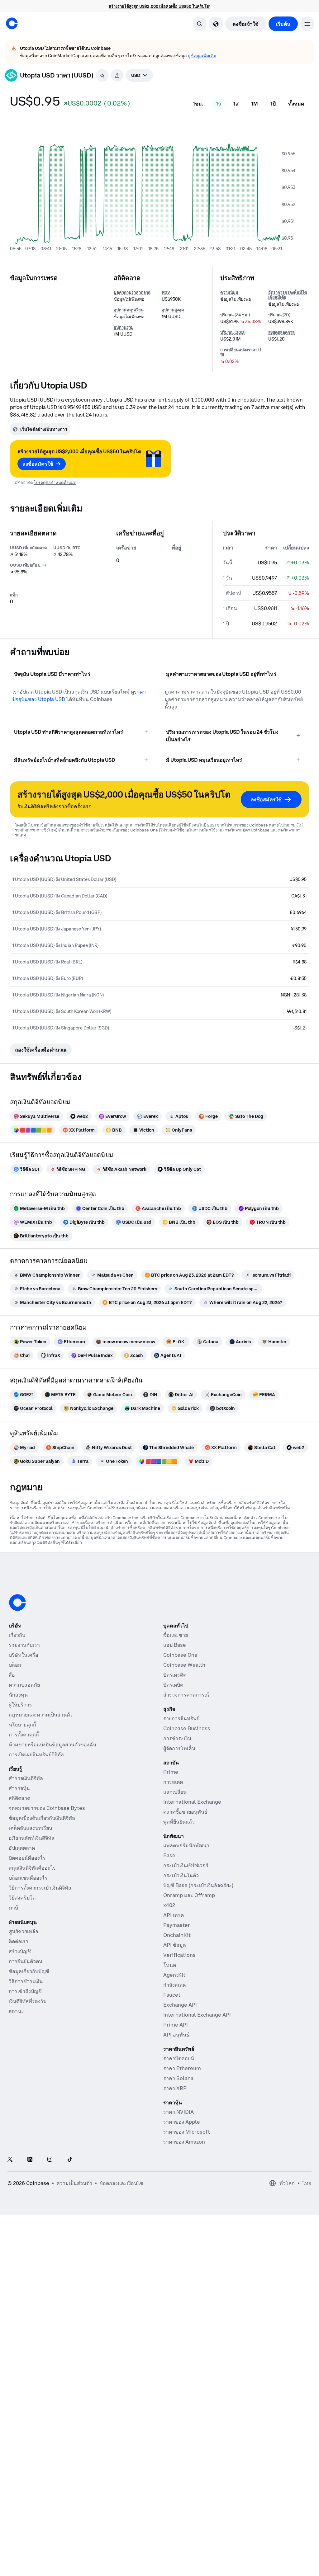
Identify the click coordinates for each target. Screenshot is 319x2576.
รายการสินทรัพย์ (181, 1718)
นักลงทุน (18, 1695)
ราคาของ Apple (182, 2122)
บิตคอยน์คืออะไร (27, 1858)
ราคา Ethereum (182, 2068)
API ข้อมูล (175, 1945)
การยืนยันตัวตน (26, 1961)
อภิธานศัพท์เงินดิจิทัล (32, 1838)
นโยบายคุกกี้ (22, 1725)
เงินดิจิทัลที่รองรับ (28, 2001)
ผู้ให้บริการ (20, 1705)
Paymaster (177, 1925)
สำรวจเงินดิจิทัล (26, 1778)
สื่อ (12, 1675)
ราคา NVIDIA (179, 2112)
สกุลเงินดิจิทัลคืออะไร (32, 1868)
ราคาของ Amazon (184, 2142)
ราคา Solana (178, 2078)
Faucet (172, 1995)
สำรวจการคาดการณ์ (186, 1695)
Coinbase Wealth (184, 1665)
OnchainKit (177, 1935)
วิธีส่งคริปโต (22, 1898)
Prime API (176, 2025)
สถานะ (16, 2011)
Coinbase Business (187, 1728)
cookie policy (189, 2525)
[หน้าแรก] (12, 23)
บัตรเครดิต (175, 1675)
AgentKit (174, 1975)
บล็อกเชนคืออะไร (28, 1878)
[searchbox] (139, 75)
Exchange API (180, 2005)
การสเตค (173, 1782)
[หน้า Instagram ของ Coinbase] (50, 2160)
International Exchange (192, 1802)
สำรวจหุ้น (19, 1788)
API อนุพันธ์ (176, 2035)
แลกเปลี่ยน (175, 1792)
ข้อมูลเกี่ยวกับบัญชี (29, 1971)
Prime (171, 1772)
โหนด (170, 1965)
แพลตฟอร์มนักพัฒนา (186, 1845)
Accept (263, 2553)
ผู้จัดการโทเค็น (179, 1748)
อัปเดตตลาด (22, 1848)
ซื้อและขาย (176, 1635)
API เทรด (174, 1915)
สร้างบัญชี (20, 1951)
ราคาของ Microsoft (187, 2132)
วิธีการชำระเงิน (26, 1981)
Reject (192, 2553)
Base (169, 1855)
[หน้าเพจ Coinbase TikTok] (70, 2160)
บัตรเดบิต (173, 1685)
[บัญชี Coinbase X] (10, 2160)
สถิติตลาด (19, 1798)
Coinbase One (180, 1655)
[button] (307, 24)
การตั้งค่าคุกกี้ (24, 1735)
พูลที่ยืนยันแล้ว (179, 1822)
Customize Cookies (276, 2531)
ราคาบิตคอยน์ (179, 2058)
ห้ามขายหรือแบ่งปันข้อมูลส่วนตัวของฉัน (52, 1745)
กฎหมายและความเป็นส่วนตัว (41, 1715)
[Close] (303, 2525)
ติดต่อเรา (19, 1941)
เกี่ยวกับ (17, 1635)
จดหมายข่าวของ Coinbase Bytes (47, 1808)
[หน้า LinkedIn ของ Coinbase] (30, 2160)
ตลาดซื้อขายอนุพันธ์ (185, 1812)
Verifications (179, 1955)
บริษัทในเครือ (24, 1655)
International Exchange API (197, 2015)
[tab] (198, 104)
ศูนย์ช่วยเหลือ (24, 1931)
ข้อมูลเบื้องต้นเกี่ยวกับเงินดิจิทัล (42, 1818)
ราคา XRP (175, 2088)
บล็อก (15, 1665)
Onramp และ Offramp (189, 1895)
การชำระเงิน (177, 1738)
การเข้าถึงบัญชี (25, 1991)
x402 (169, 1905)
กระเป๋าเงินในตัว (181, 1875)
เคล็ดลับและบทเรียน (31, 1828)
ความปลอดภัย (24, 1685)
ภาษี (14, 1908)
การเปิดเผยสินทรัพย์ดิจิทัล (36, 1754)
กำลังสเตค (175, 1985)
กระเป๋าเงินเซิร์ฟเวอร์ (186, 1865)
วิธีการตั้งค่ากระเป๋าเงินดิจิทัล (40, 1888)
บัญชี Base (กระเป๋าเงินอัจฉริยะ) (198, 1885)
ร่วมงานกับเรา (24, 1645)
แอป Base (175, 1645)
